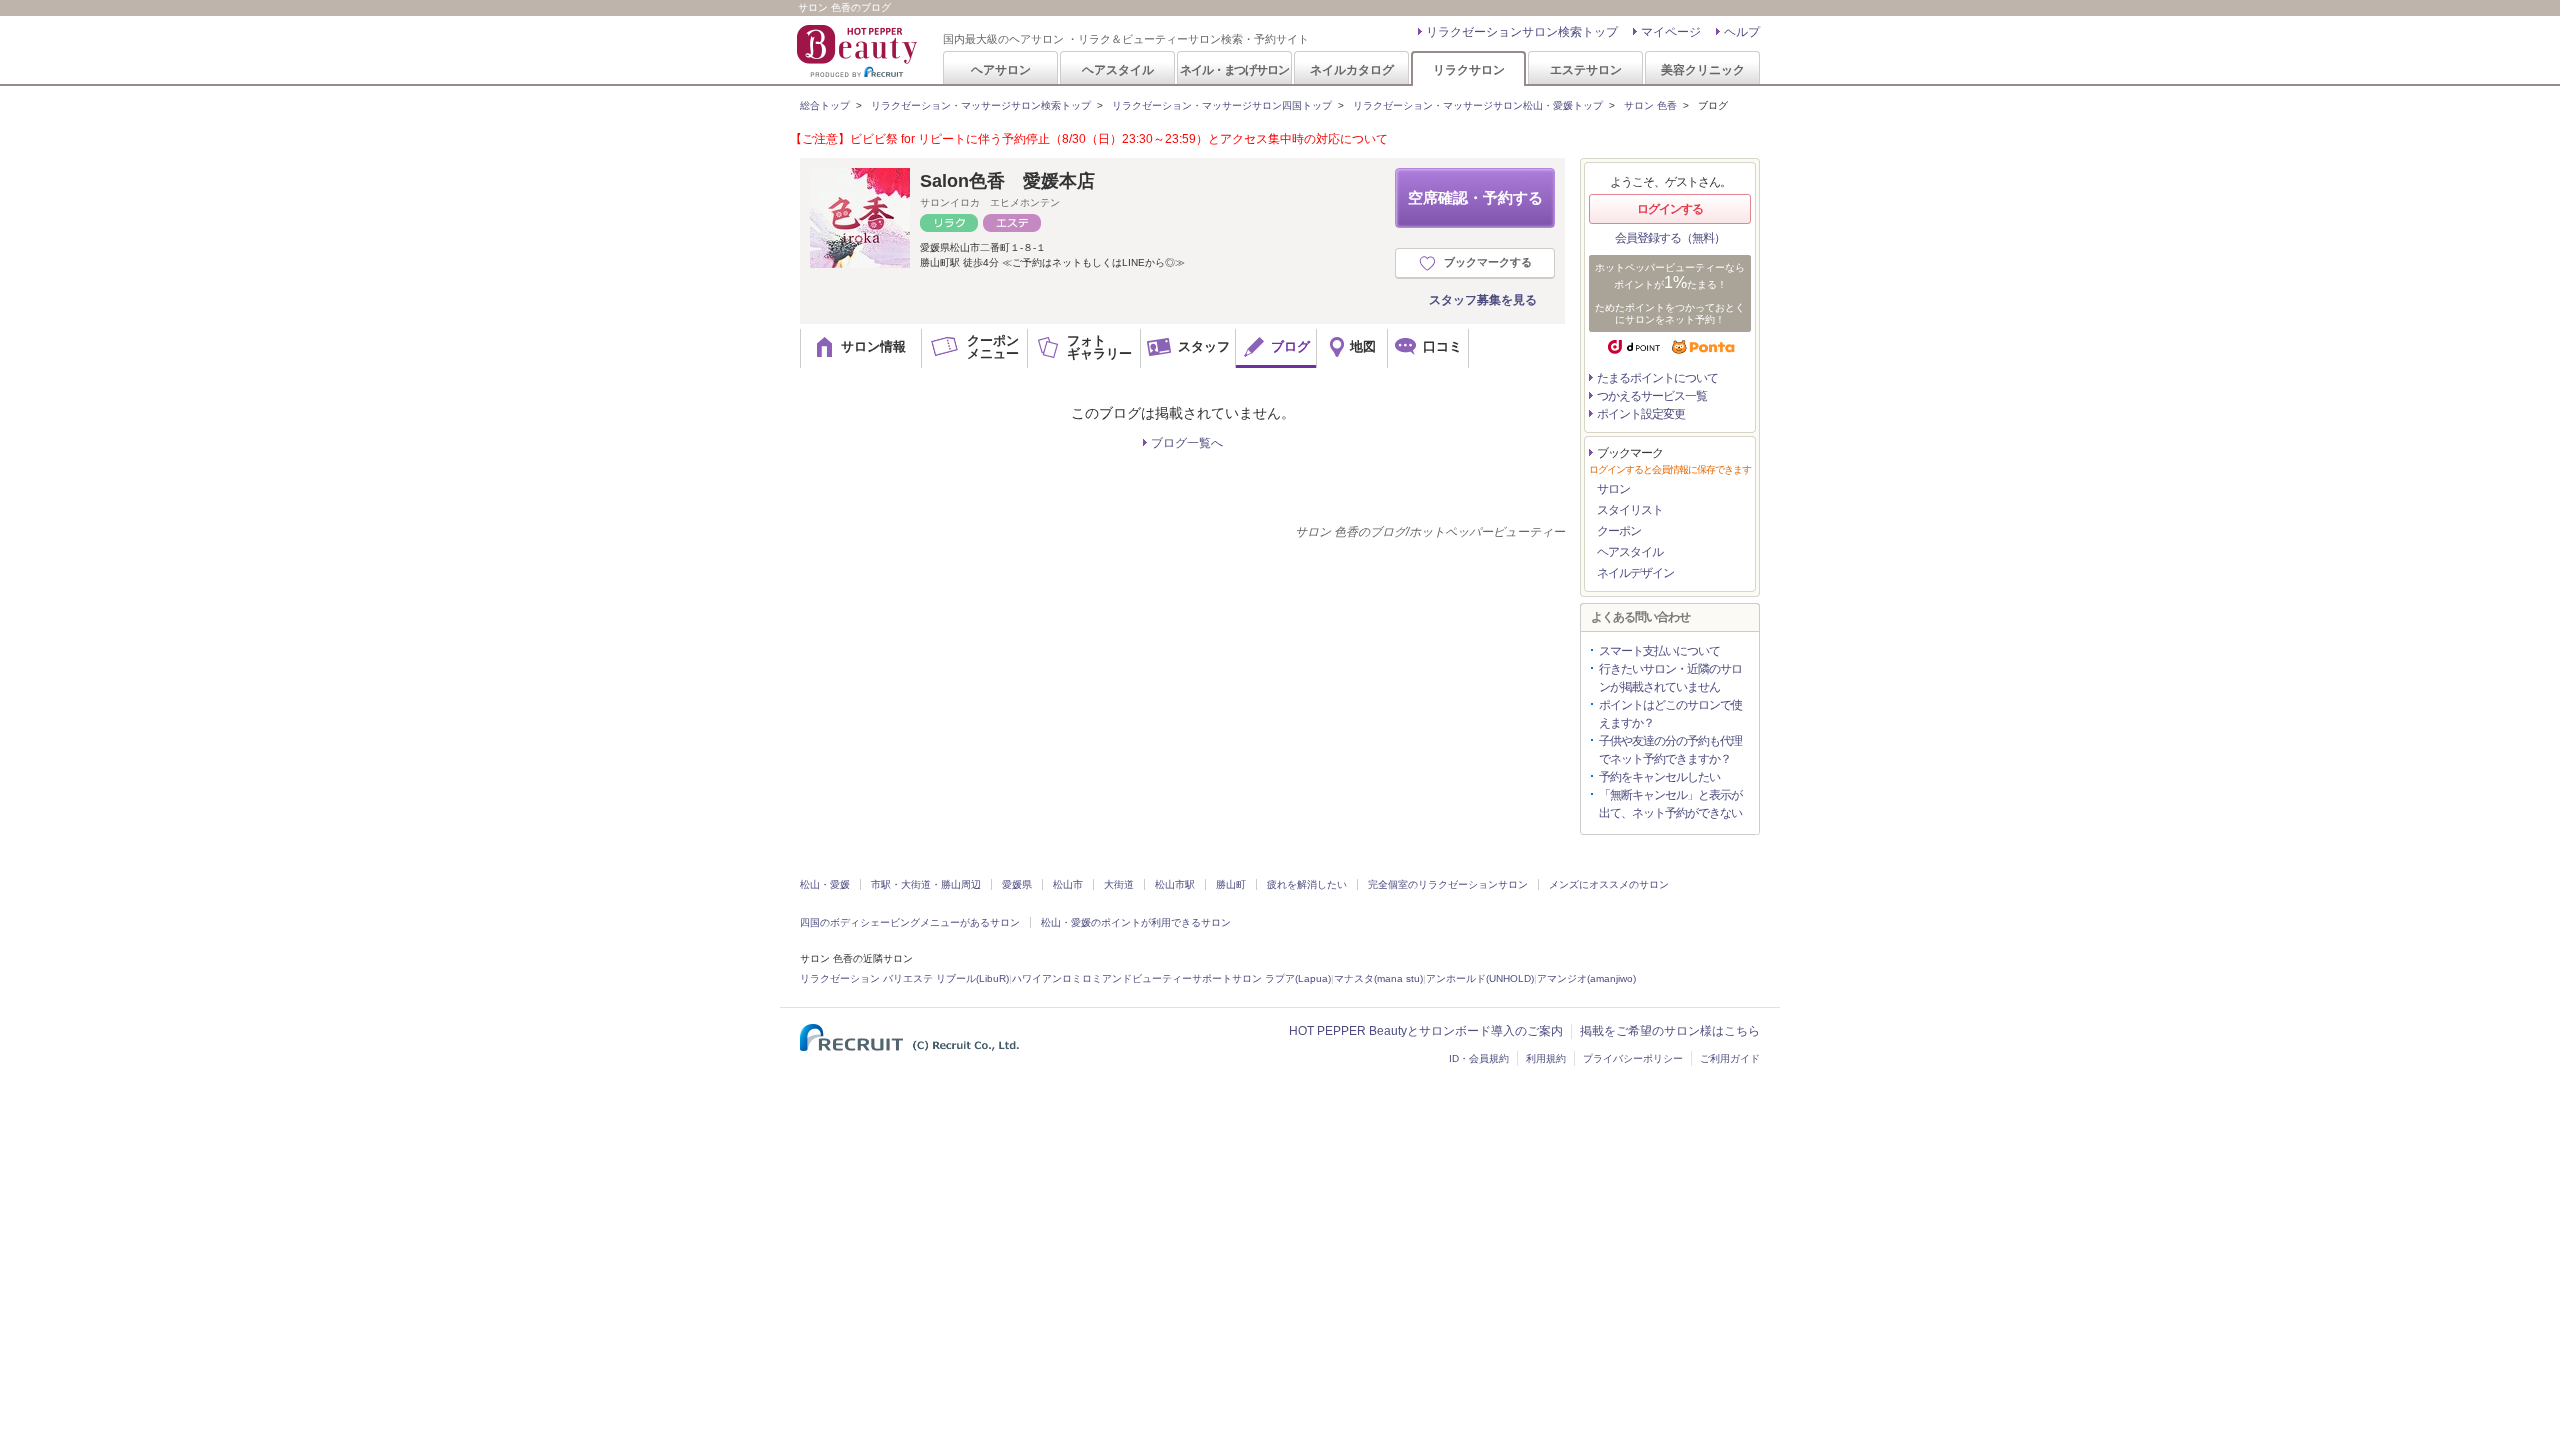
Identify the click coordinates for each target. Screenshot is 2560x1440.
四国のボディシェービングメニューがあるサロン (910, 922)
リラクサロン (1469, 69)
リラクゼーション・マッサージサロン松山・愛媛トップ (1478, 105)
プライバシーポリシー (1633, 1058)
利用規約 (1546, 1058)
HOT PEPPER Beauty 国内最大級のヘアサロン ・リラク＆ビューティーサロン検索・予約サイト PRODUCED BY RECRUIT (859, 51)
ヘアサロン (1001, 69)
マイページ (1671, 32)
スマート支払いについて (1659, 651)
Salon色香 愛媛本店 (1007, 181)
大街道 (1119, 884)
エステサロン (1586, 69)
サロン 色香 (1650, 105)
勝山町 (1231, 884)
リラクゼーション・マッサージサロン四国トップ (1222, 105)
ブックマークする (1488, 262)
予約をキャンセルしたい (1659, 777)
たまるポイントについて (1657, 378)
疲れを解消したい (1307, 884)
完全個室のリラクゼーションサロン (1448, 884)
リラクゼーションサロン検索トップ (1522, 32)
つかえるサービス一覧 (1652, 396)
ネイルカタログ (1352, 69)
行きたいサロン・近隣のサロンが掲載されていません (1670, 678)
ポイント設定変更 (1641, 414)
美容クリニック (1703, 69)
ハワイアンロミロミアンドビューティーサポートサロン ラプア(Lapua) (1171, 978)
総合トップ (825, 105)
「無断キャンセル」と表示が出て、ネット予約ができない (1670, 804)
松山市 (1068, 884)
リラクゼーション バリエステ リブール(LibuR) (904, 978)
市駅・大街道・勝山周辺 (926, 884)
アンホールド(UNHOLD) (1480, 978)
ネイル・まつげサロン (1234, 69)
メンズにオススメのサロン (1609, 884)
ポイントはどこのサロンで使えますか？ (1670, 714)
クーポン (1619, 531)
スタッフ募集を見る (1483, 300)
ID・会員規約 (1479, 1058)
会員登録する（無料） (1670, 238)
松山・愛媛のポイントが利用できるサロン (1136, 922)
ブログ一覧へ (1187, 443)
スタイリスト (1630, 510)
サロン (1613, 489)
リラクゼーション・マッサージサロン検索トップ (981, 105)
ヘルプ (1742, 32)
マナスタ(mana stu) (1378, 978)
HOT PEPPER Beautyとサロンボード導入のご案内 (1426, 1031)
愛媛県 (1017, 884)
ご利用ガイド (1730, 1058)
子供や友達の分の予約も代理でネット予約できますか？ (1670, 750)
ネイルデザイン (1635, 573)
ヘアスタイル (1118, 69)
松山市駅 (1175, 884)
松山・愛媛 (825, 884)
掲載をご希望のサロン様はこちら (1670, 1031)
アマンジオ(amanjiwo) (1586, 978)
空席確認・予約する (1475, 197)
